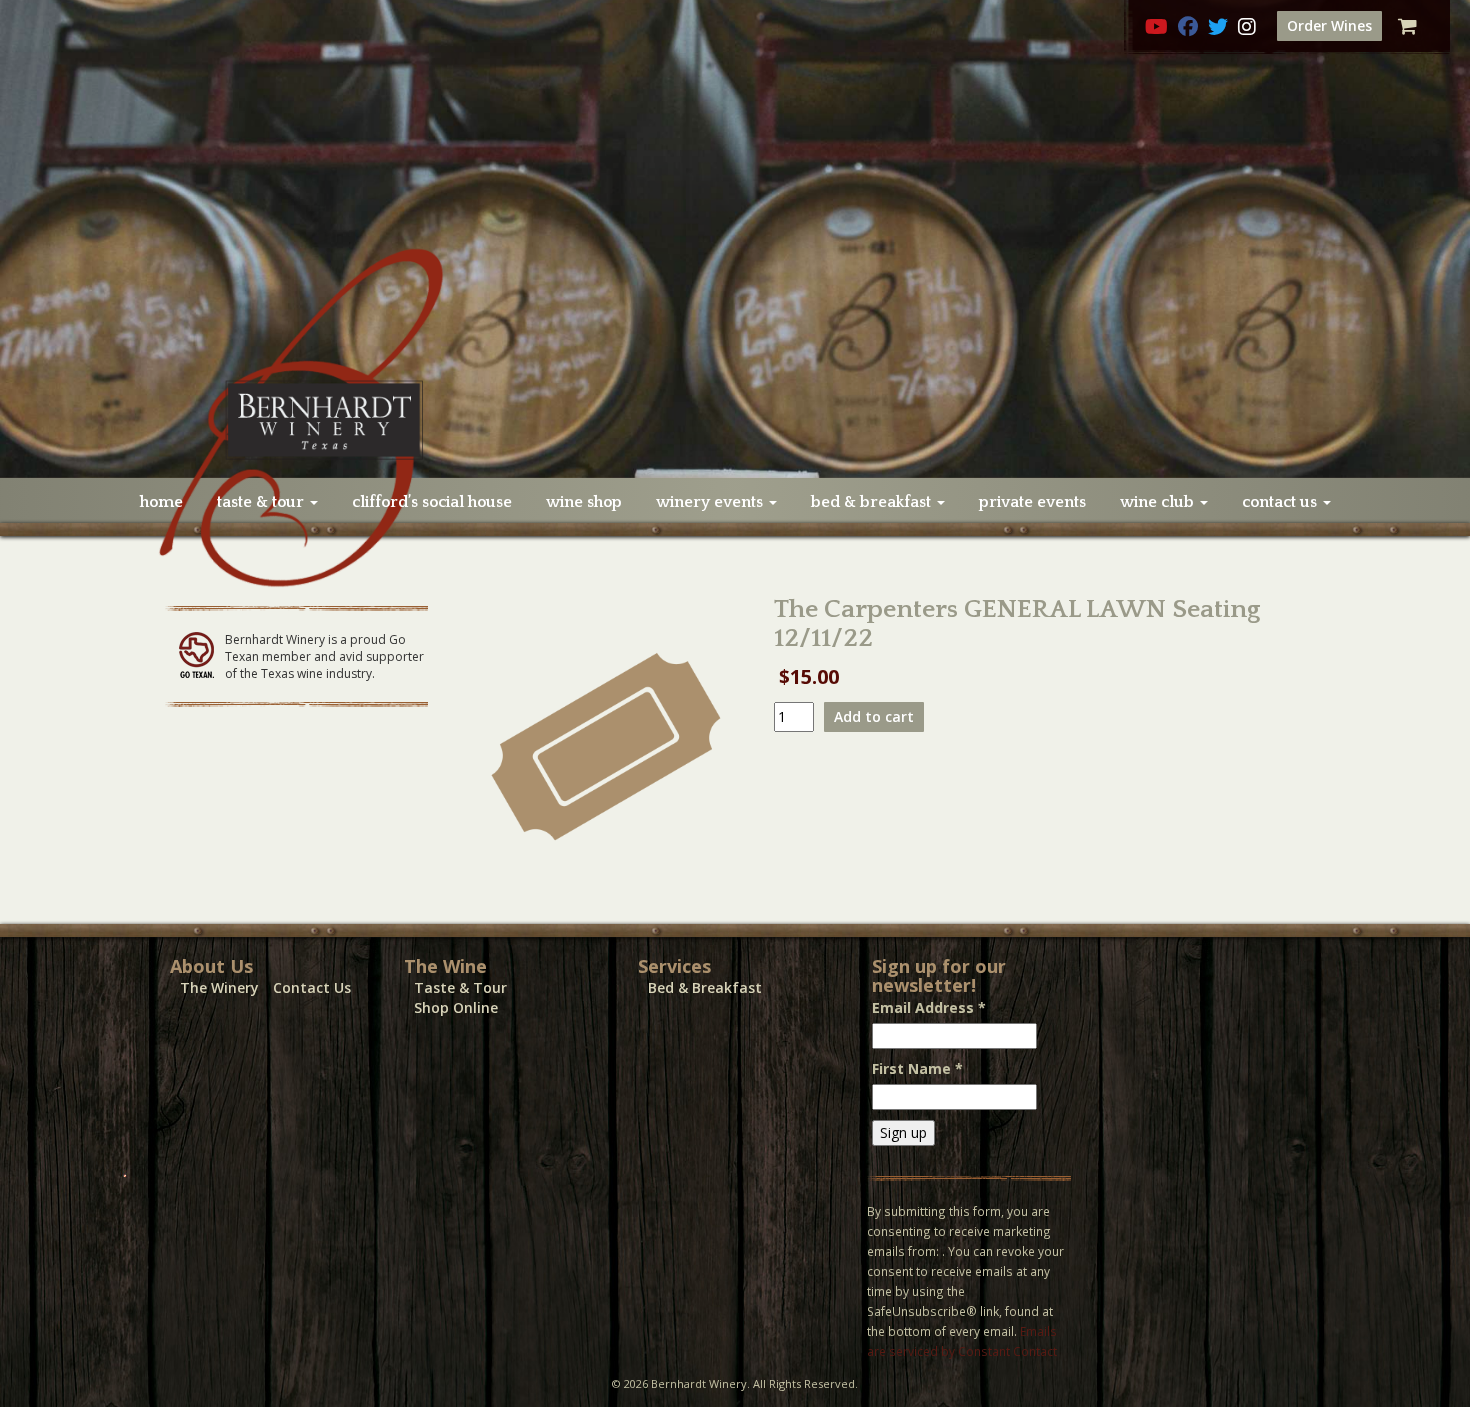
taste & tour (262, 502)
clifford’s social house (432, 502)
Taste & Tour (460, 987)
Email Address (929, 1007)
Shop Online (456, 1007)
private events (1032, 502)
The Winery (219, 987)
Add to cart (874, 716)
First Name (917, 1068)
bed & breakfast (873, 502)
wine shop (584, 502)
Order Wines (1329, 25)
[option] (735, 239)
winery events (711, 502)
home (161, 502)
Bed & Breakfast (705, 987)
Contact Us (312, 987)
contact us (1281, 502)
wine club (1159, 502)
